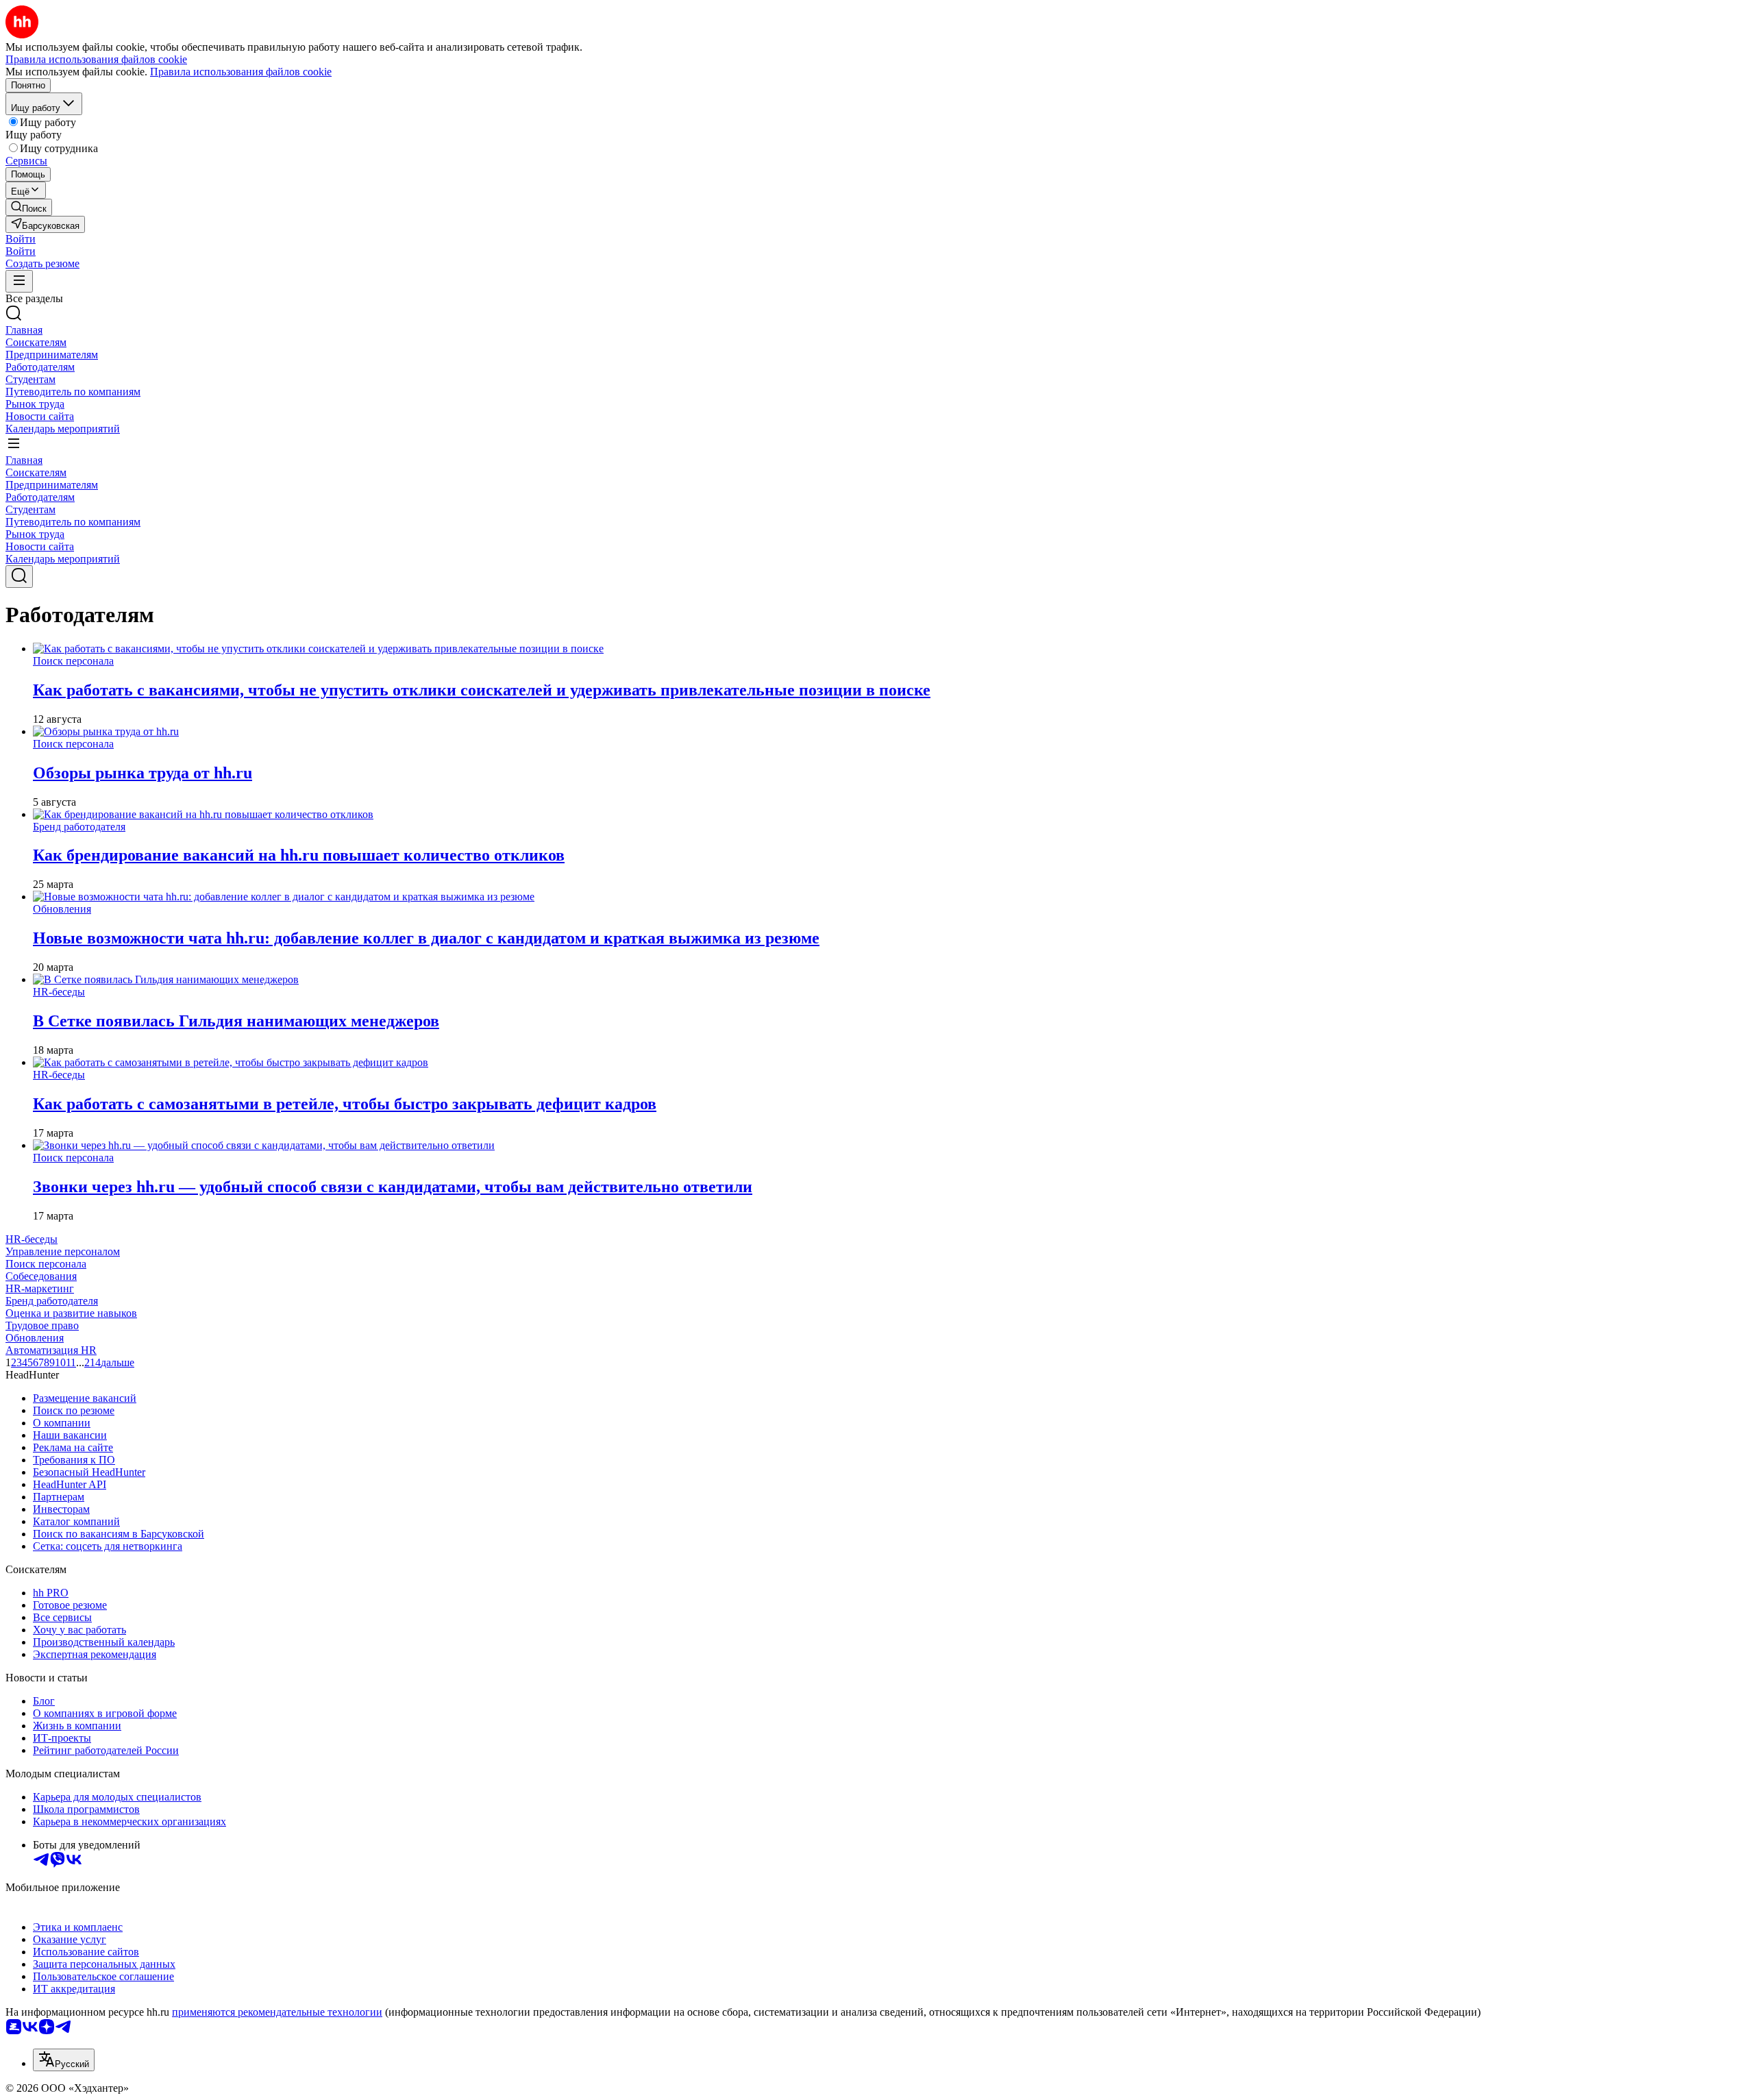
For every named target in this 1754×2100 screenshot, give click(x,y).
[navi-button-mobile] (19, 281)
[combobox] (64, 2060)
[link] (29, 207)
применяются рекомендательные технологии (277, 2012)
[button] (21, 239)
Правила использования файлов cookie (241, 72)
